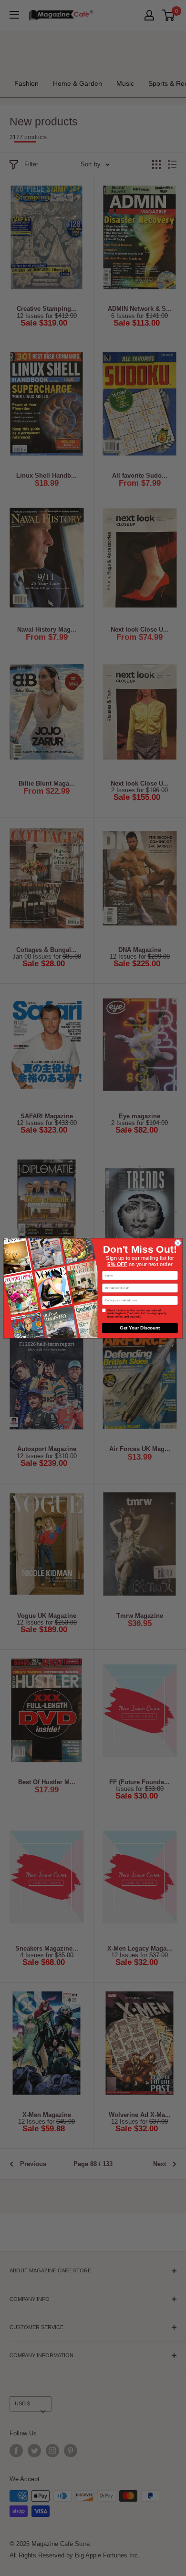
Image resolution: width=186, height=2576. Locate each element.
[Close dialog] (178, 1242)
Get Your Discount (140, 1328)
